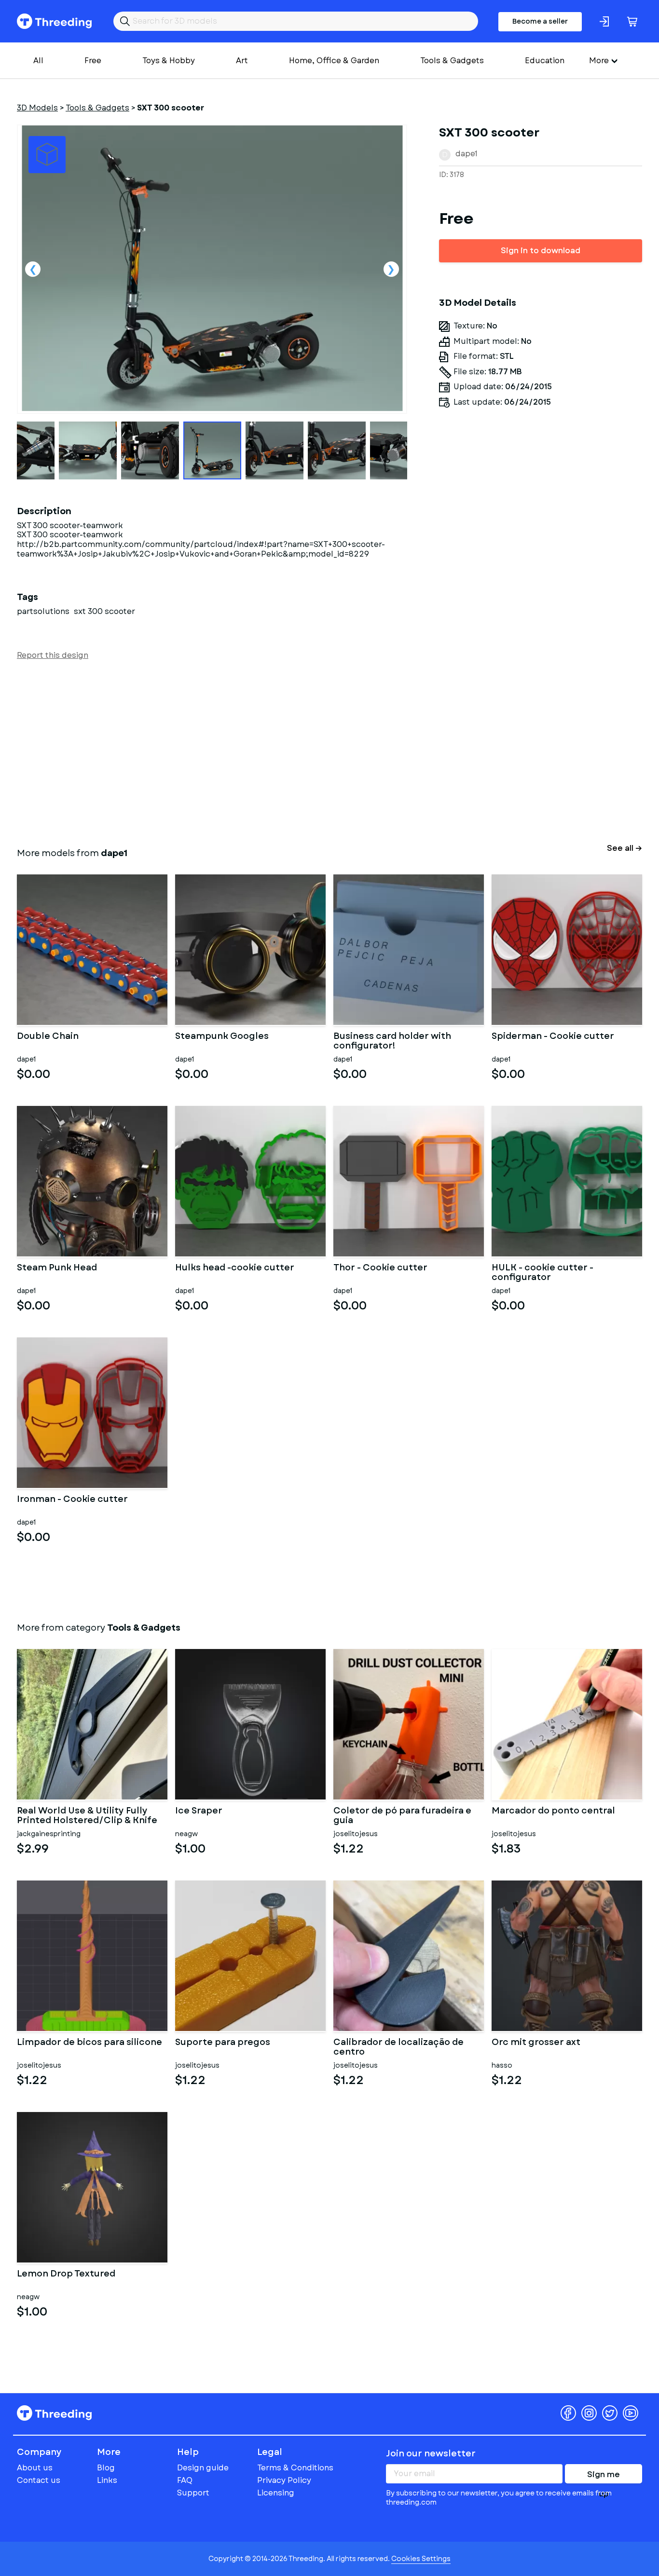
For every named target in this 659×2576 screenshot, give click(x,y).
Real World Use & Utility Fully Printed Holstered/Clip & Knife (87, 1816)
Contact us (39, 2480)
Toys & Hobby (169, 61)
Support (193, 2493)
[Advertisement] (306, 752)
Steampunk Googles (222, 1037)
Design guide (203, 2468)
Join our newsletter (431, 2453)
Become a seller (540, 21)
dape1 (467, 154)
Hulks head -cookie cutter (235, 1268)
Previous (33, 269)
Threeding (54, 21)
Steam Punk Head (57, 1268)
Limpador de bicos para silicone (89, 2043)
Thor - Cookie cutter (380, 1268)
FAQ (185, 2480)
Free (93, 61)
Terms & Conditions (295, 2468)
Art (242, 61)
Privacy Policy (284, 2480)
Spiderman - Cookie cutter (553, 1037)
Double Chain (48, 1037)
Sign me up (604, 2476)
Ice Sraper (199, 1812)
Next (391, 269)
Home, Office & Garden (334, 61)
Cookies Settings (421, 2559)
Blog (106, 2468)
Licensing (276, 2493)
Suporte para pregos (223, 2043)
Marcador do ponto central (553, 1812)
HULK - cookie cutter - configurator (542, 1273)
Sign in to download (541, 251)
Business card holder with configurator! (392, 1041)
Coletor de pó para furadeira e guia (402, 1816)
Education (545, 61)
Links (107, 2480)
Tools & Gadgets (452, 61)
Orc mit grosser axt (536, 2043)
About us (35, 2468)
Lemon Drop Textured (66, 2275)
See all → (625, 848)
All (38, 61)
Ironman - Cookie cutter (72, 1500)
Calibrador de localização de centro (398, 2047)
